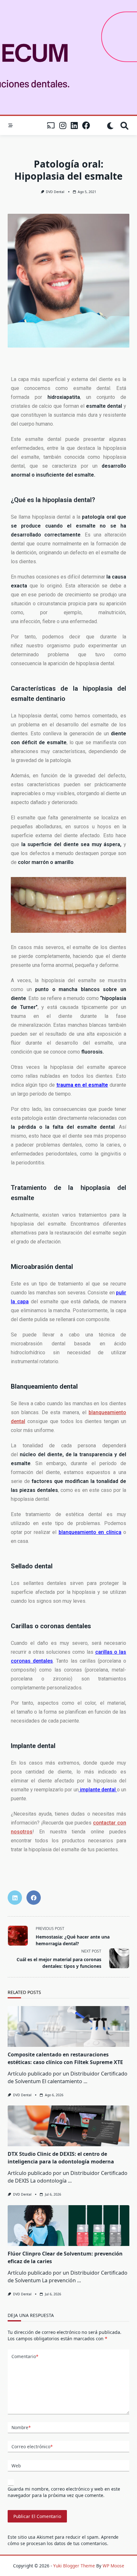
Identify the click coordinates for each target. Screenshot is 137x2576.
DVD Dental (55, 192)
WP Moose (113, 2566)
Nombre (21, 2427)
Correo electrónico (32, 2446)
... (85, 2081)
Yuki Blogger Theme (74, 2566)
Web (16, 2466)
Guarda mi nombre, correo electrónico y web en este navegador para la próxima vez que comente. (64, 2492)
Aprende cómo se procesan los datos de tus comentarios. (63, 2540)
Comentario (25, 2356)
